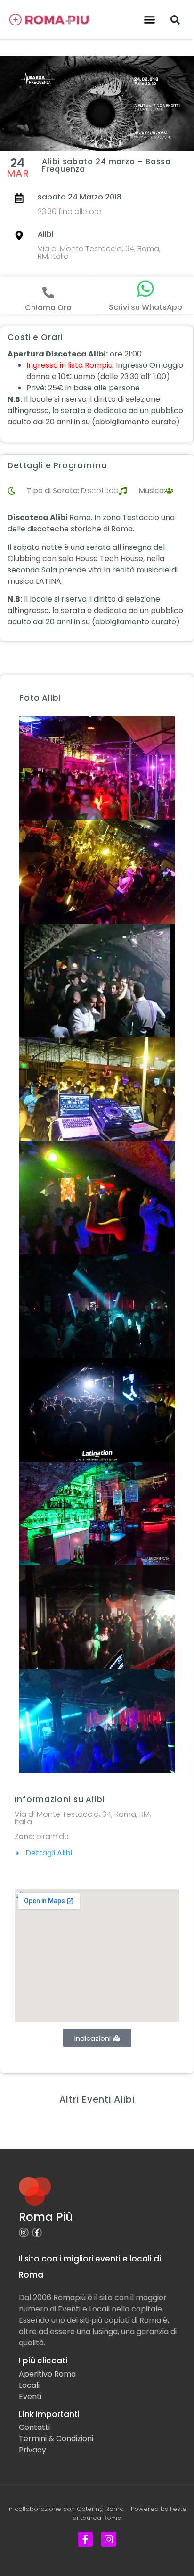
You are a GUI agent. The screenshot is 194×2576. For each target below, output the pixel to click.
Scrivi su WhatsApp (145, 307)
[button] (150, 20)
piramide (53, 1836)
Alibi (46, 234)
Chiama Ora (48, 308)
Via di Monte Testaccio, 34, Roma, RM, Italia (99, 253)
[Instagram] (24, 2232)
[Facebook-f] (37, 2232)
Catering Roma (100, 2509)
